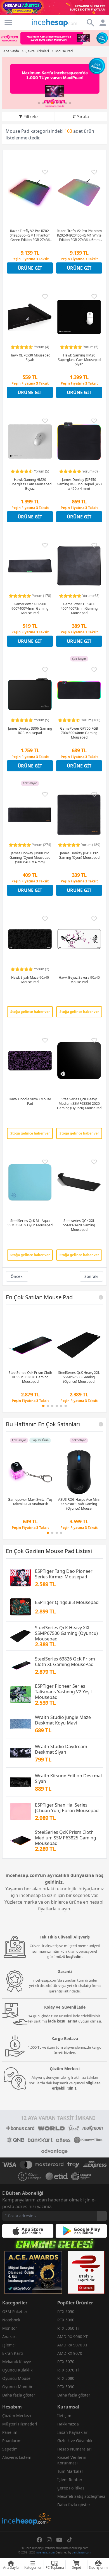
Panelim (10, 2432)
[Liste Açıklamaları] (101, 1297)
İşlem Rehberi (70, 2480)
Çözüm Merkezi (17, 2416)
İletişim (64, 2416)
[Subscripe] (102, 2216)
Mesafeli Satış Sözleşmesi (81, 2496)
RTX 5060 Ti (68, 2328)
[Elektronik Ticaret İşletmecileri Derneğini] (57, 2176)
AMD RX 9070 (70, 2353)
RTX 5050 (66, 2311)
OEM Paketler (15, 2311)
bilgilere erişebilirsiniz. (76, 2086)
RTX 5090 (66, 2387)
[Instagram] (49, 2540)
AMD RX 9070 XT (73, 2345)
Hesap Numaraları (74, 2449)
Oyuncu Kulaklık (17, 2370)
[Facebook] (39, 2540)
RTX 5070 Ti (68, 2370)
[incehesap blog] (27, 2494)
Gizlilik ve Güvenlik (75, 2441)
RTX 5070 (66, 2362)
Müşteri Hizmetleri (20, 2424)
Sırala (83, 117)
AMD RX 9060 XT (73, 2337)
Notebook (11, 2320)
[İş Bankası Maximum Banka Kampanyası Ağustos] (54, 83)
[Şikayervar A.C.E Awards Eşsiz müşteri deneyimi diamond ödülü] (33, 2272)
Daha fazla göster (19, 2395)
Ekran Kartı (13, 2353)
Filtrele (31, 117)
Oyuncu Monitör (17, 2387)
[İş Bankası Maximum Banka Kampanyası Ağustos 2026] (54, 38)
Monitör (10, 2328)
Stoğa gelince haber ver (30, 1012)
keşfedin (74, 1957)
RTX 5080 (66, 2378)
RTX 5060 (66, 2320)
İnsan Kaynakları (73, 2432)
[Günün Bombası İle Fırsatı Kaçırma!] (54, 8)
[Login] (8, 23)
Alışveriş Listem (17, 2457)
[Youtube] (59, 2540)
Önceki (17, 1276)
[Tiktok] (70, 2540)
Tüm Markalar (70, 2471)
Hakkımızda (68, 2424)
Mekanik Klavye (17, 2362)
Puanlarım (12, 2441)
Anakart (10, 2337)
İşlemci (9, 2345)
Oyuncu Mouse (16, 2378)
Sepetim (10, 2449)
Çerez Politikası (71, 2488)
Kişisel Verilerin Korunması (72, 2460)
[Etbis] (86, 2272)
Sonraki (91, 1276)
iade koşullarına (63, 2021)
